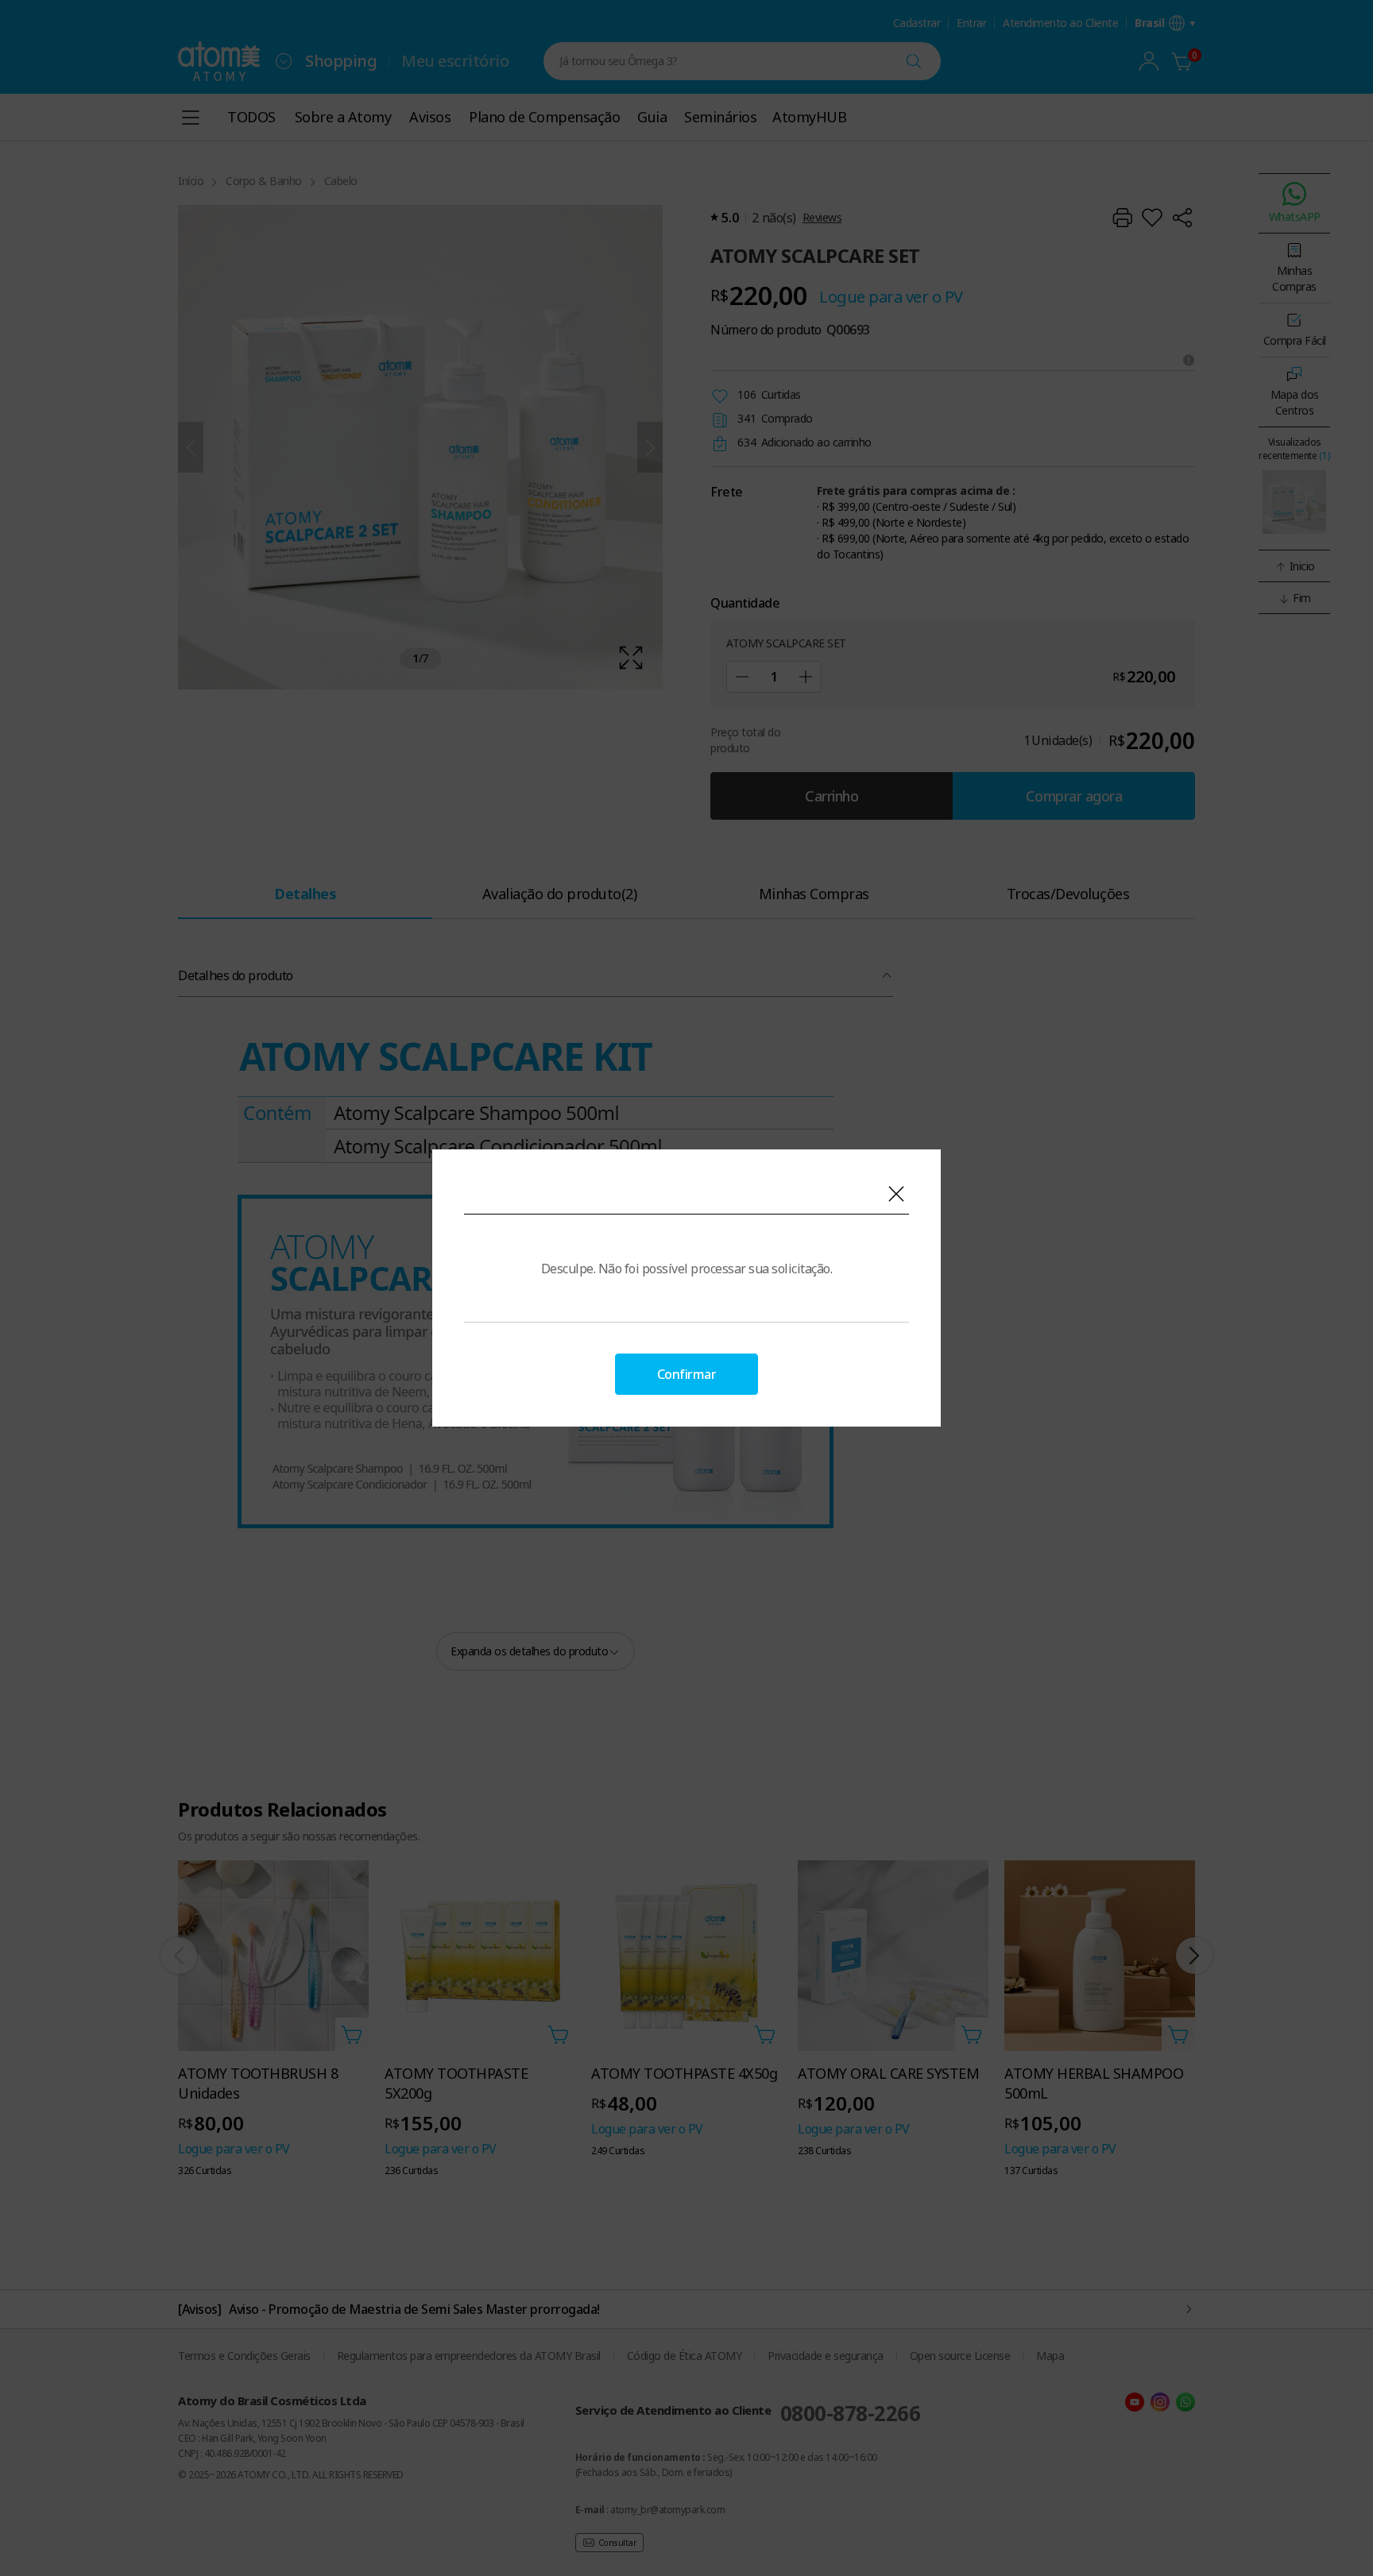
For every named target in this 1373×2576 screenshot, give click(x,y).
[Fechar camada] (896, 1194)
